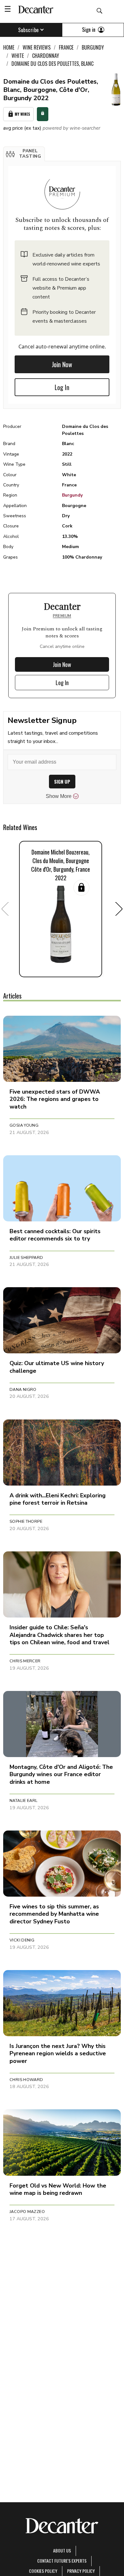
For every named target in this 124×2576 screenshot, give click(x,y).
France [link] (66, 47)
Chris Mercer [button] (25, 1661)
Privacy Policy (81, 2571)
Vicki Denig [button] (22, 1940)
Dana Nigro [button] (23, 1390)
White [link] (18, 56)
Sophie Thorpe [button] (26, 1522)
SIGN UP (62, 782)
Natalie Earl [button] (24, 1801)
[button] (24, 154)
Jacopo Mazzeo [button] (27, 2212)
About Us (62, 2550)
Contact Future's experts (62, 2561)
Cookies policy (43, 2571)
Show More (59, 796)
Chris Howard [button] (26, 2080)
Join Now (62, 364)
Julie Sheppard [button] (26, 1258)
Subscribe (28, 30)
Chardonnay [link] (46, 56)
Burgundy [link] (93, 47)
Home (9, 47)
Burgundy (72, 495)
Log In (62, 387)
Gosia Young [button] (24, 1125)
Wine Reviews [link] (37, 47)
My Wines (22, 114)
